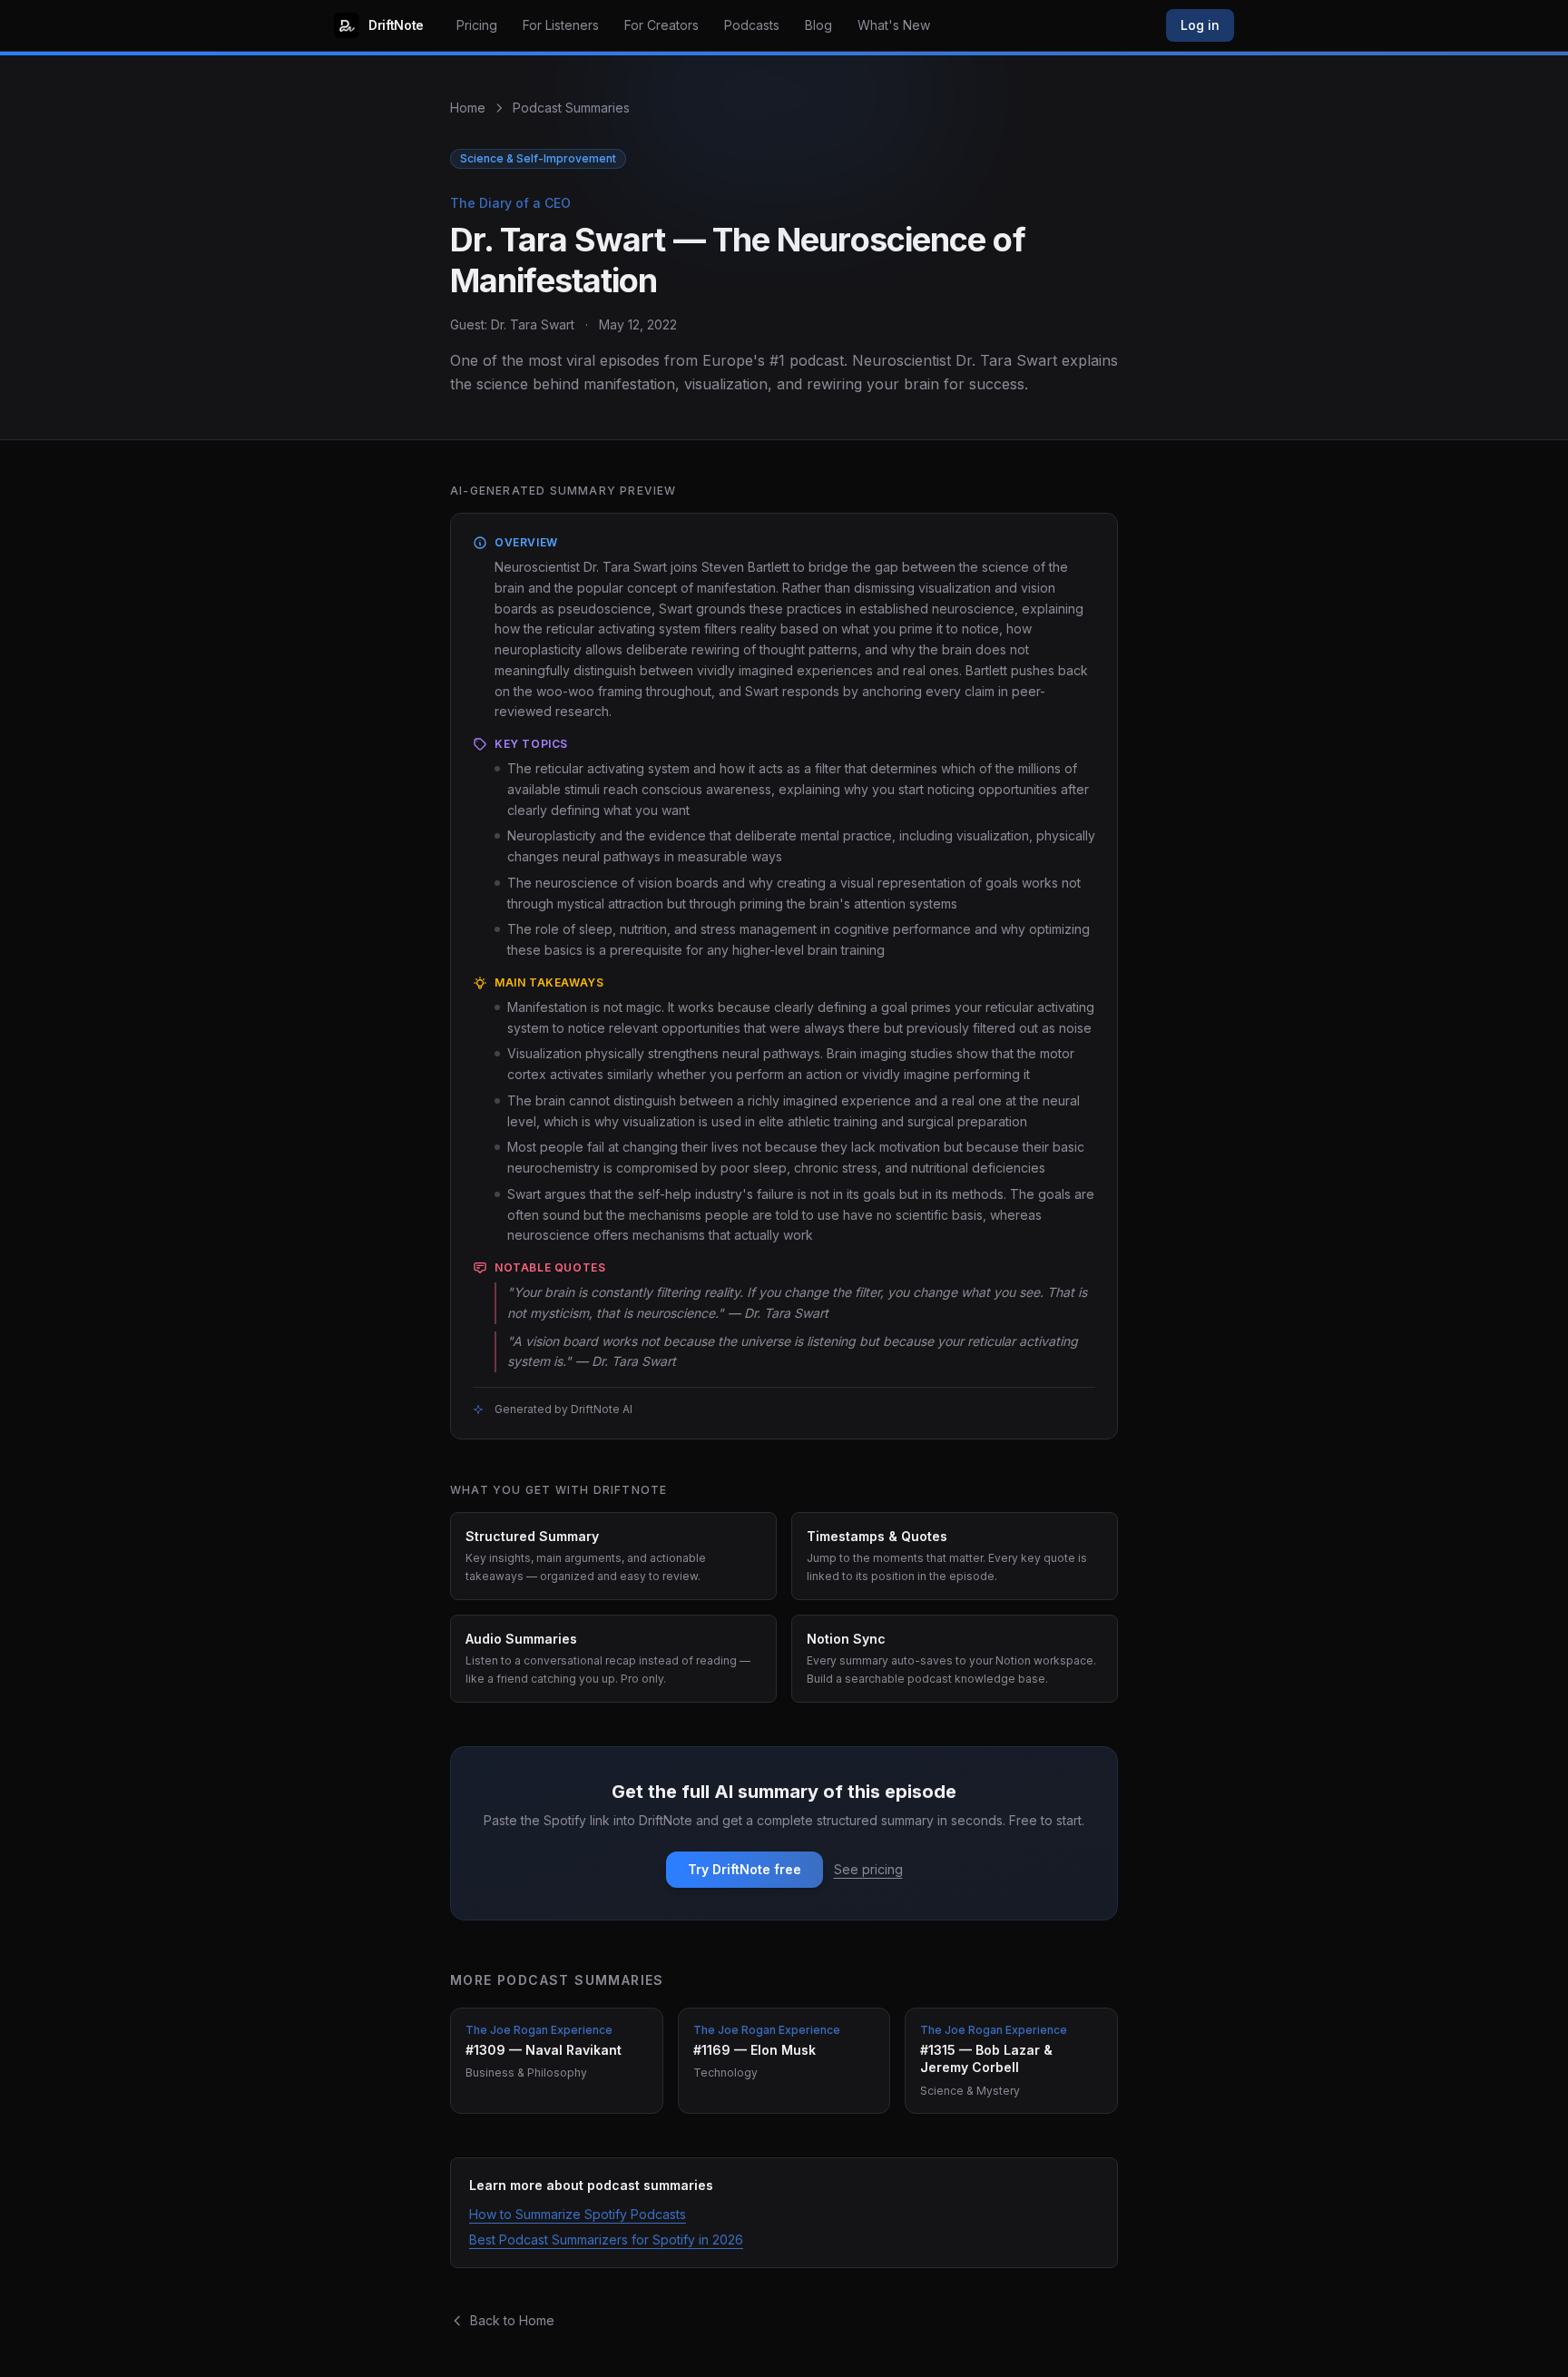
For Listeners (561, 25)
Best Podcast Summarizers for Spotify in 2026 (606, 2239)
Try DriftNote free (745, 1869)
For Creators (661, 25)
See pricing (868, 1869)
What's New (894, 25)
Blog (818, 25)
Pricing (477, 25)
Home (468, 108)
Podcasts (752, 25)
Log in (1200, 25)
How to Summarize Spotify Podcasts (578, 2214)
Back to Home (512, 2320)
